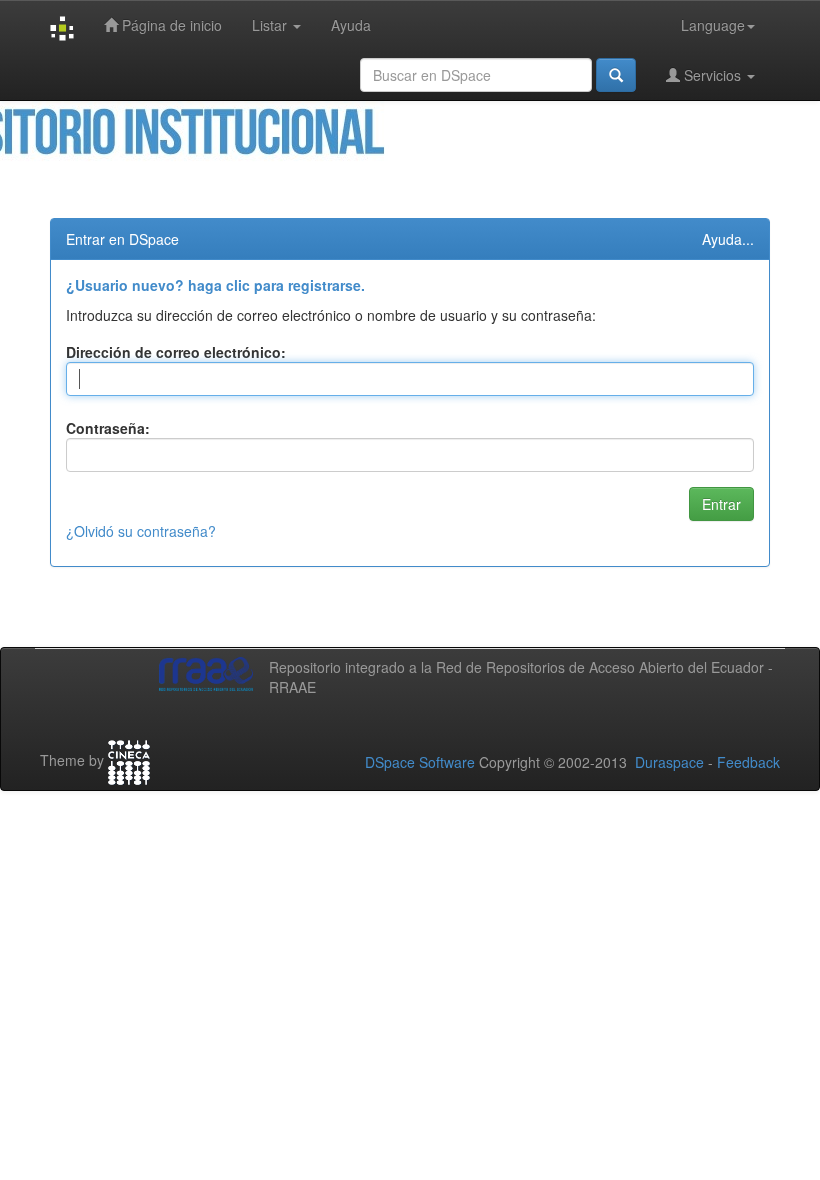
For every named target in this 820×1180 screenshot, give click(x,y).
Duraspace (669, 762)
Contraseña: (108, 428)
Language (713, 25)
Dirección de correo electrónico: (176, 352)
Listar (271, 25)
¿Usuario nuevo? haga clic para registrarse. (215, 285)
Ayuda (351, 25)
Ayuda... (728, 239)
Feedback (748, 762)
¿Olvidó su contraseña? (141, 531)
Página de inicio (170, 25)
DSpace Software (420, 762)
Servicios (712, 75)
